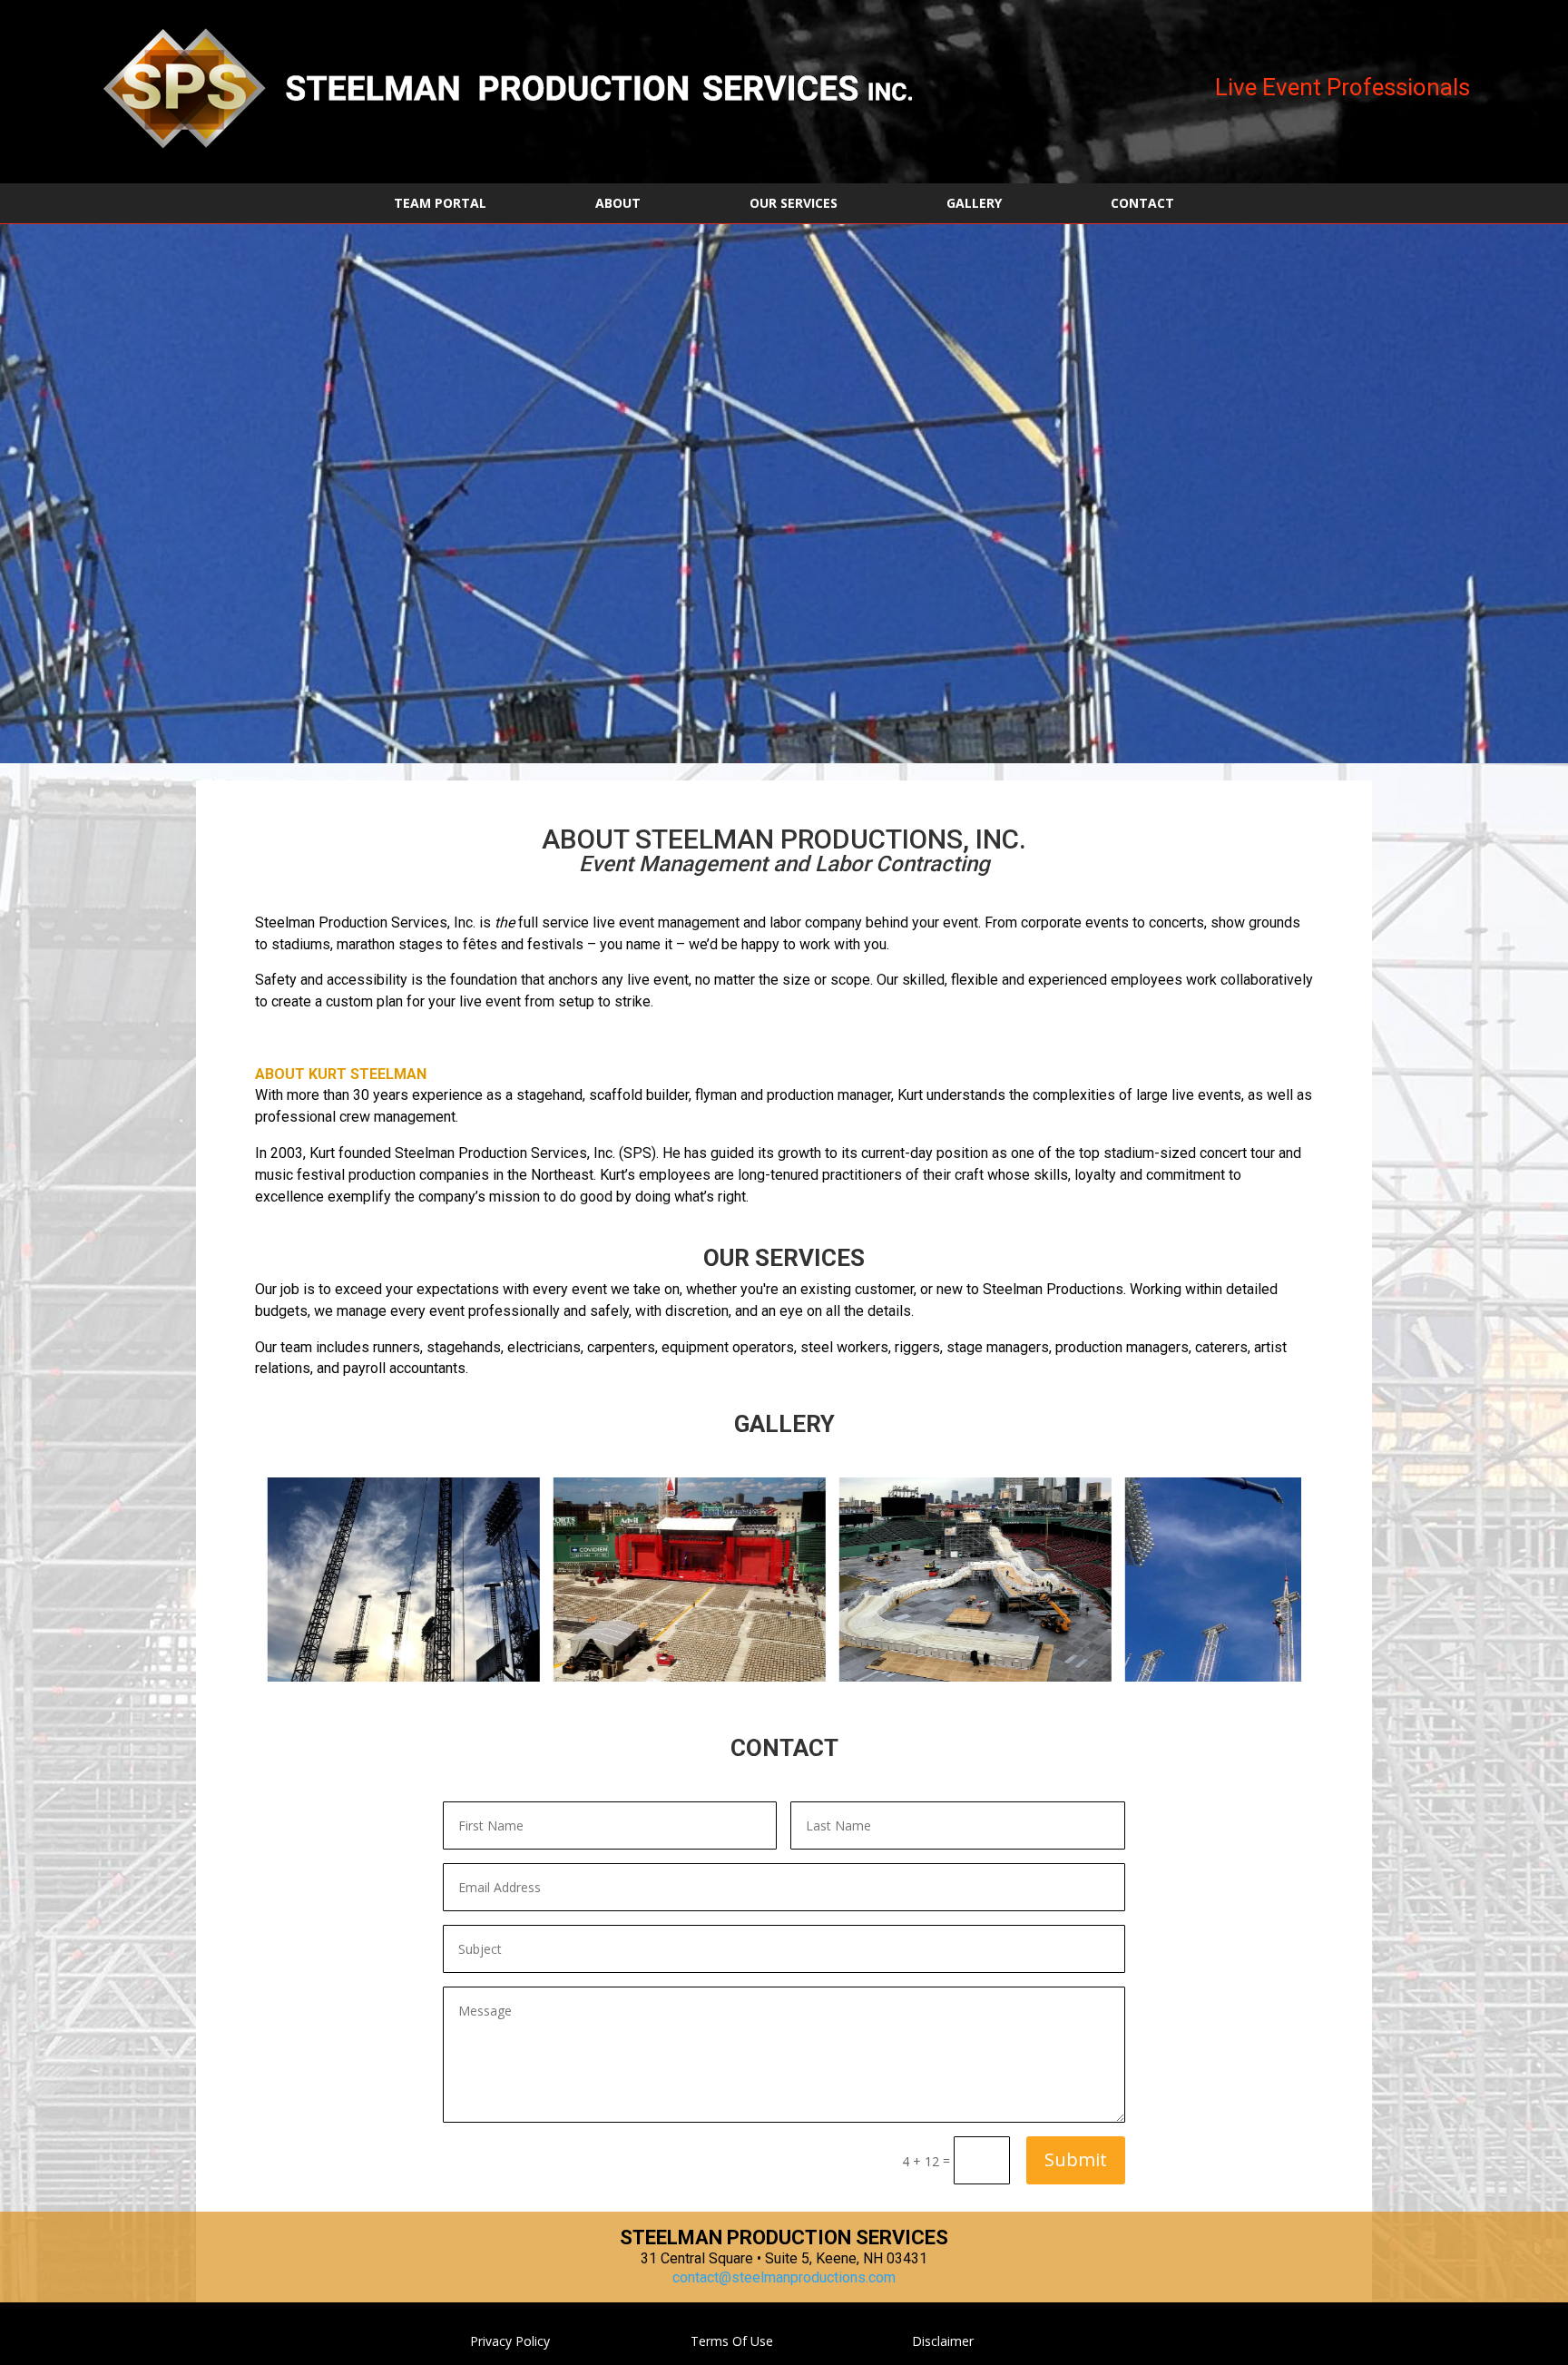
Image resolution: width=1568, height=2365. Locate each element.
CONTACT (1142, 204)
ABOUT (618, 204)
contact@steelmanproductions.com (784, 2277)
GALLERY (974, 204)
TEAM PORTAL (440, 204)
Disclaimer (943, 2341)
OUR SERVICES (794, 204)
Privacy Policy (510, 2341)
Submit (1076, 2159)
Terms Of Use (732, 2341)
